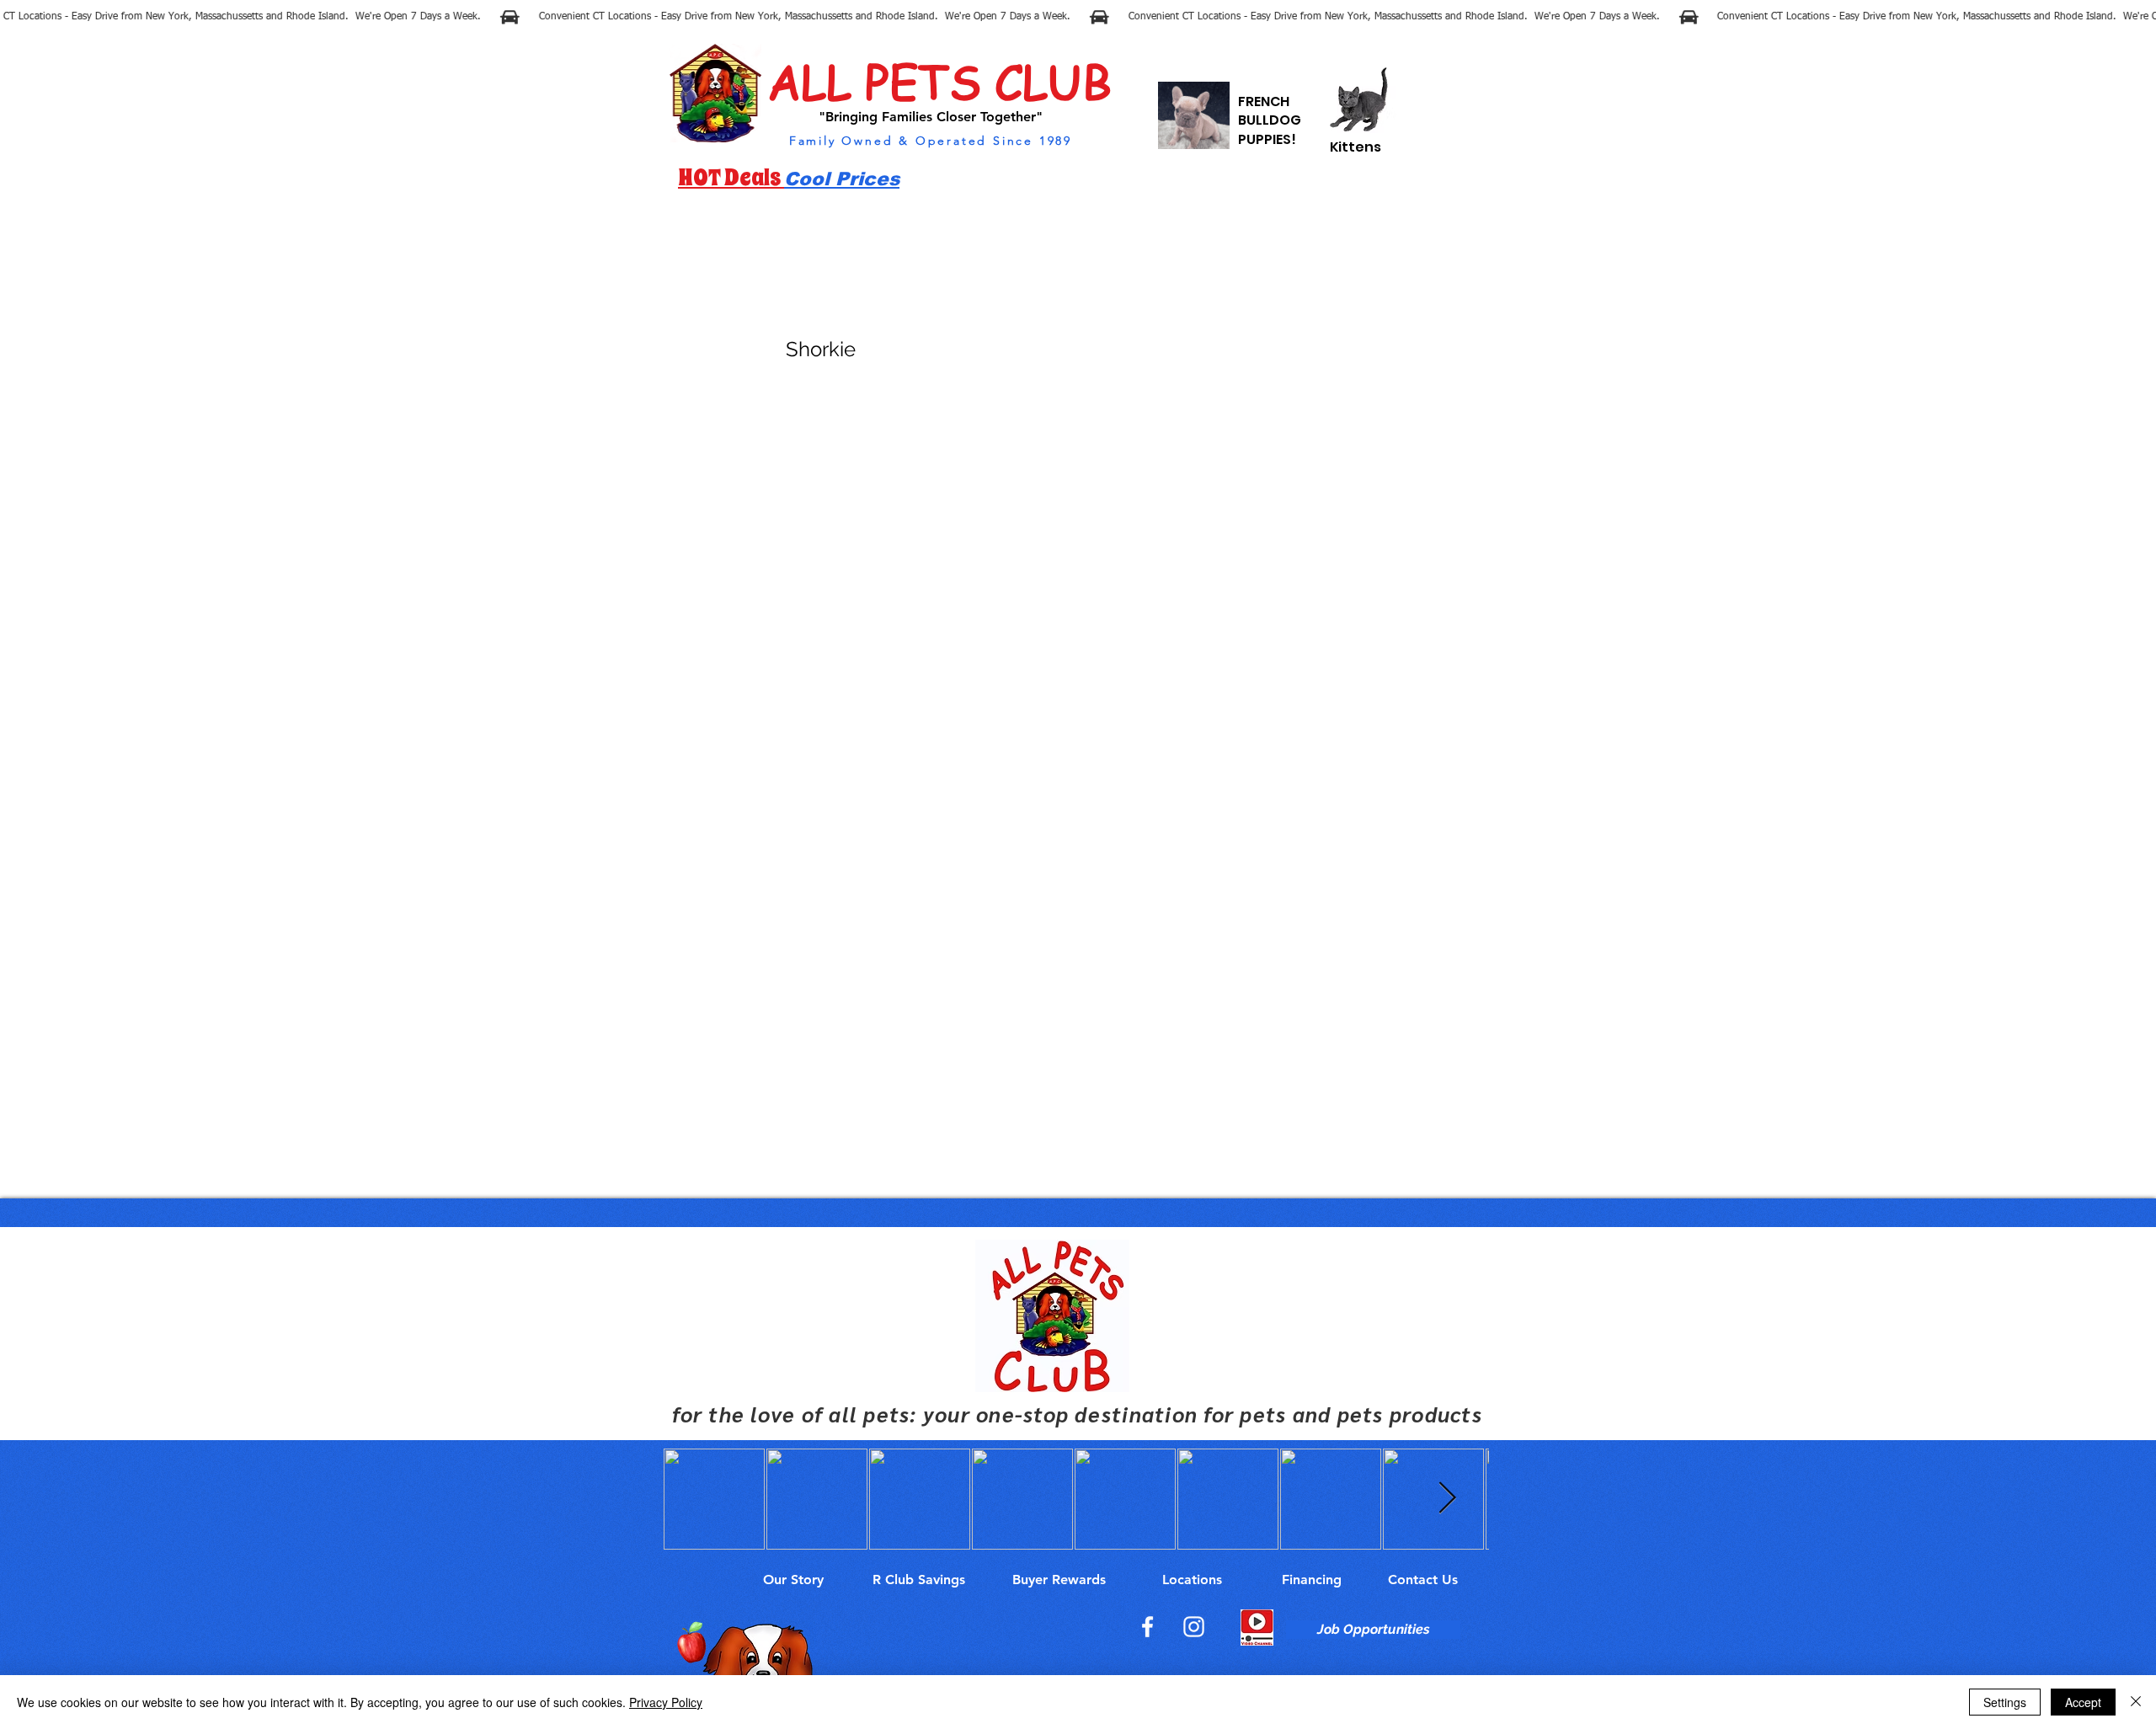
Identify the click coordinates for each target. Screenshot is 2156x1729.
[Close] (2136, 1702)
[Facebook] (1147, 1627)
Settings (2005, 1702)
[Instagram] (1194, 1627)
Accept (2083, 1702)
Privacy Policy (666, 1702)
